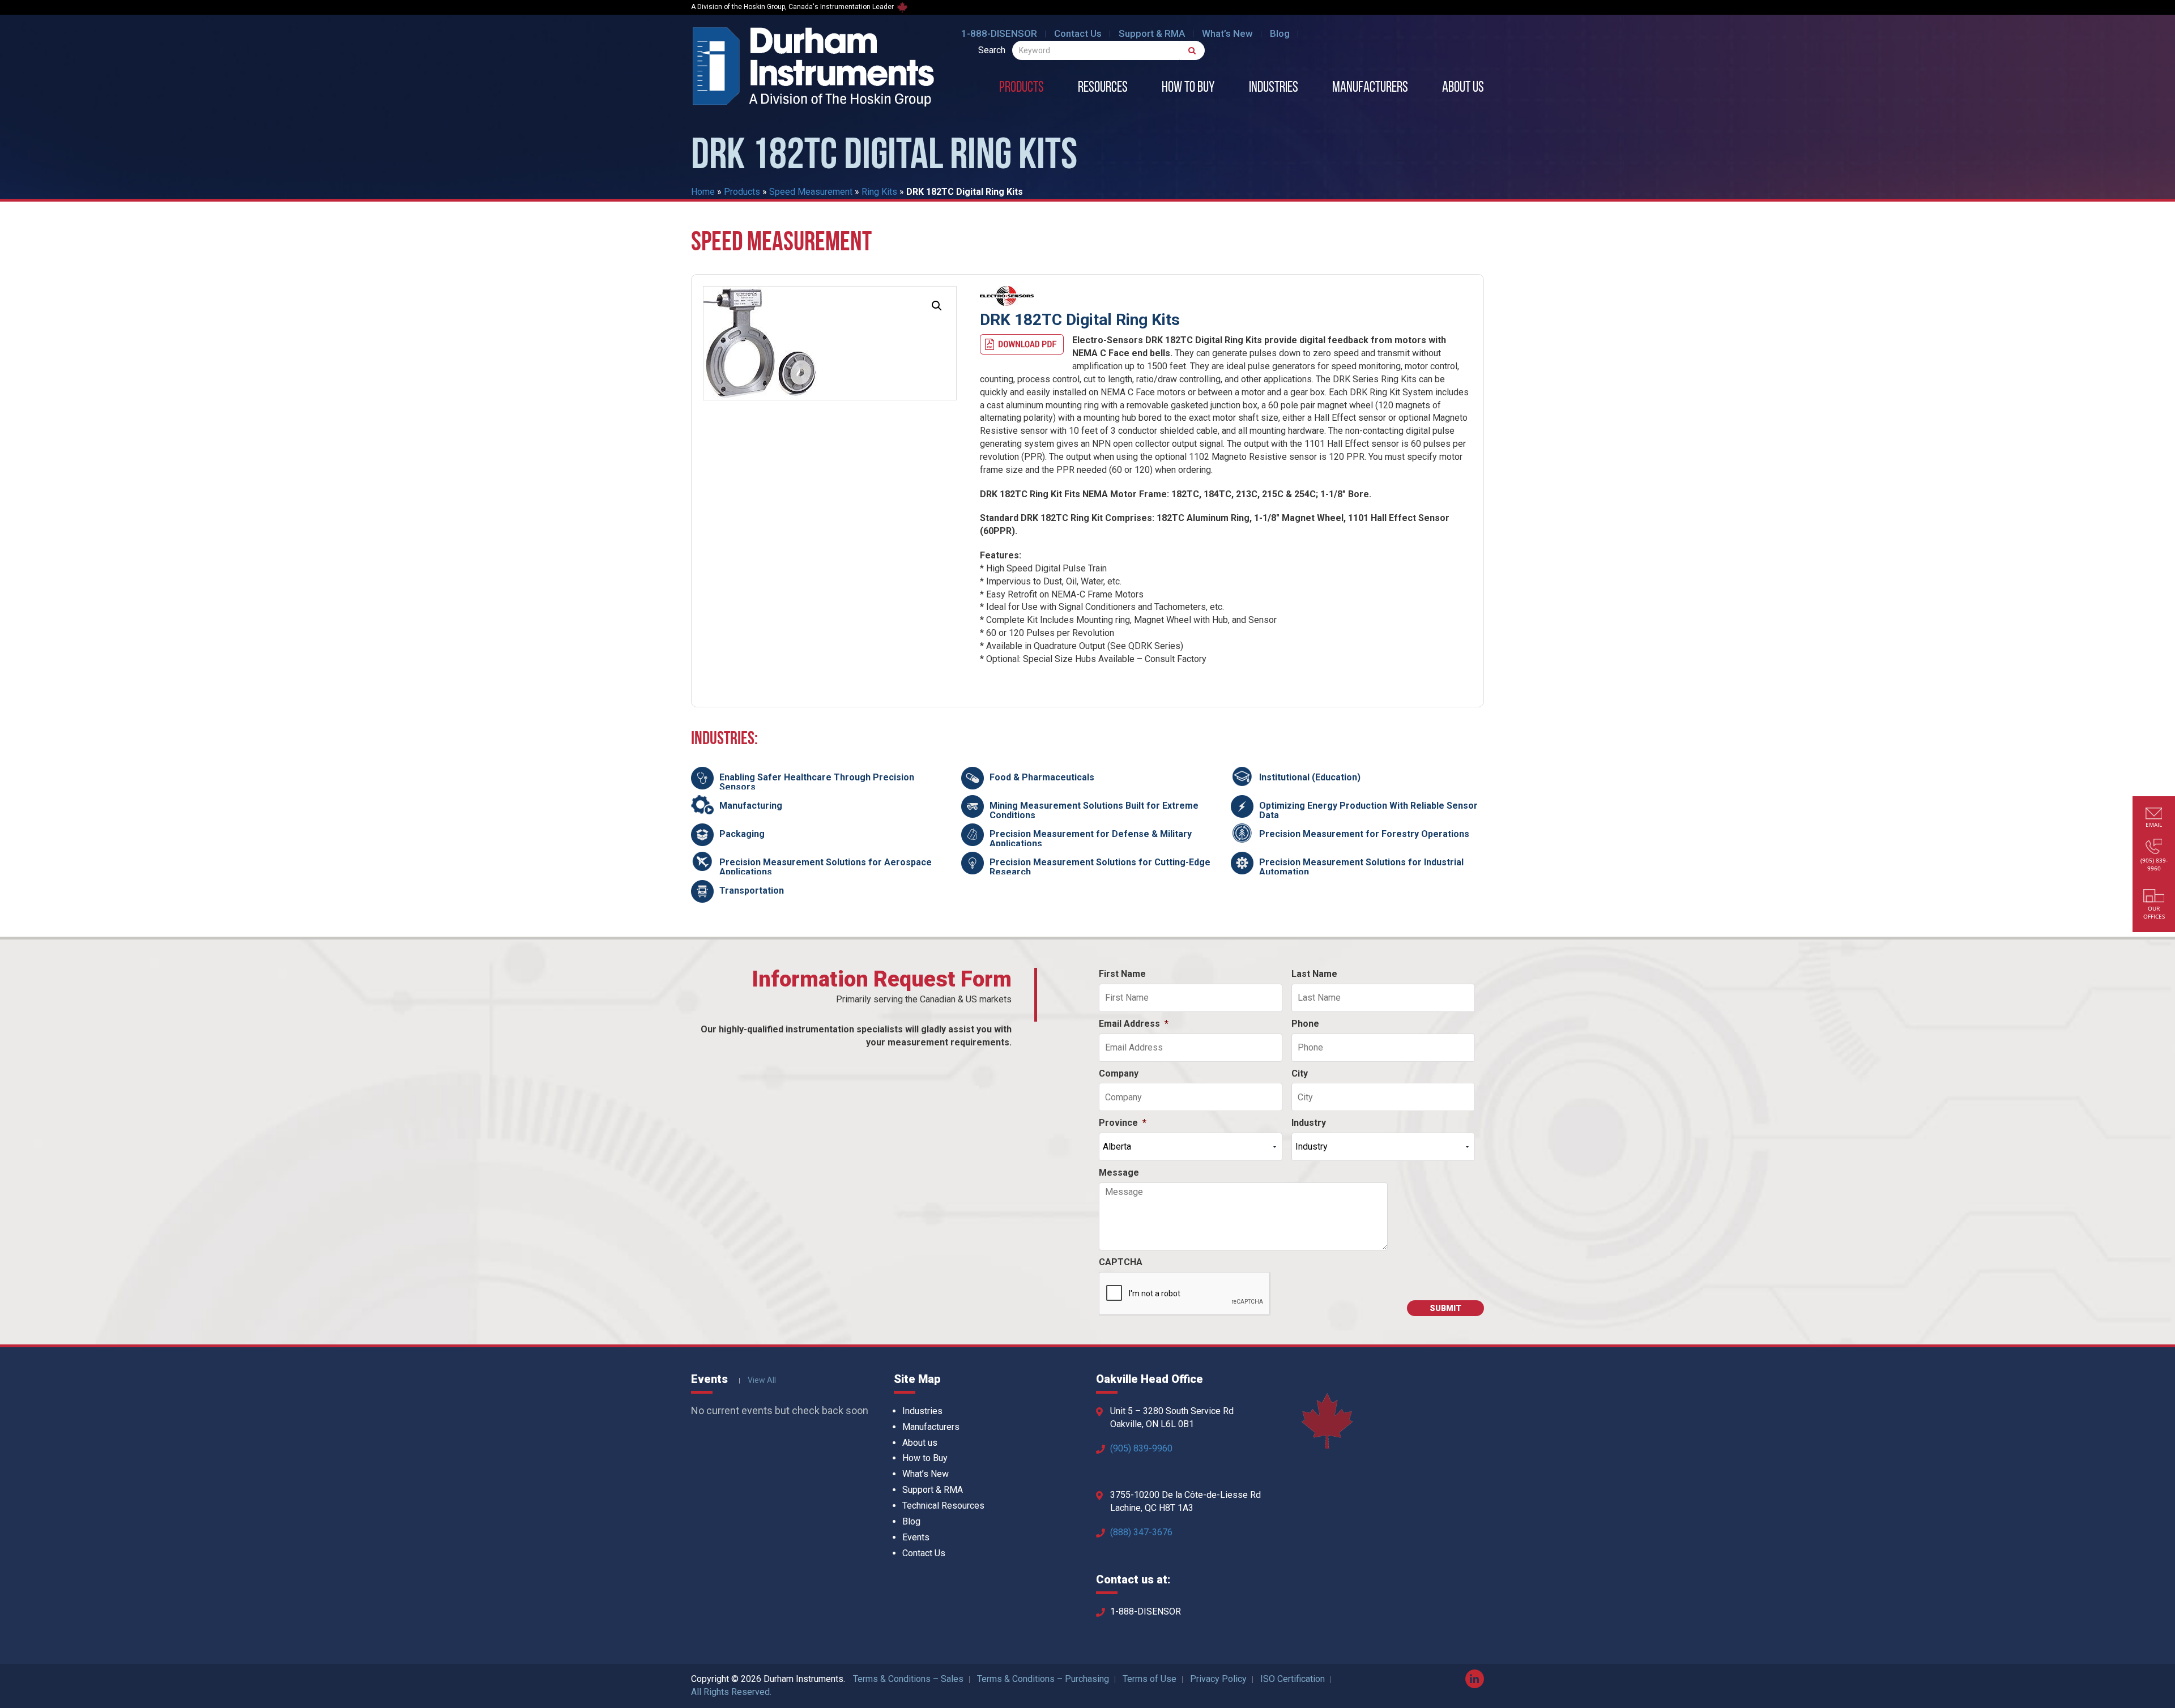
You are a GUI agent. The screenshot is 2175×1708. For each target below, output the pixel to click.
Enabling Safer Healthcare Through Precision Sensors (817, 782)
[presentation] (1185, 1294)
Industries (1274, 88)
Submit (1445, 1308)
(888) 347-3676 (1141, 1532)
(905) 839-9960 (1141, 1448)
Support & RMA (1152, 33)
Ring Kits (879, 192)
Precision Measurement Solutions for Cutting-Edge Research (1100, 867)
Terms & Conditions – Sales (908, 1679)
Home (703, 192)
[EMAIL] (2154, 815)
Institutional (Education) (1310, 777)
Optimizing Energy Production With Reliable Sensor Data (1368, 811)
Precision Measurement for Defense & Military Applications (1091, 839)
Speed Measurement (811, 192)
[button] (937, 306)
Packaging (742, 834)
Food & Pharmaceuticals (1042, 777)
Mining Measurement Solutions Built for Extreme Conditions (1094, 811)
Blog (1280, 33)
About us (1463, 88)
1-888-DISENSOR (999, 33)
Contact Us (1078, 33)
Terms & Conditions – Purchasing (1043, 1679)
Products (1022, 88)
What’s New (1227, 33)
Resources (1103, 88)
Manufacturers (1370, 88)
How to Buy (1188, 88)
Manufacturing (751, 806)
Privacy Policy (1218, 1679)
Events (916, 1537)
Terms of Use (1150, 1679)
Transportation (752, 891)
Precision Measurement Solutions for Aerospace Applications (826, 867)
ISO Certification (1293, 1679)
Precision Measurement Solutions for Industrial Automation (1361, 867)
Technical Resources (943, 1506)
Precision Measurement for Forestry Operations (1364, 834)
